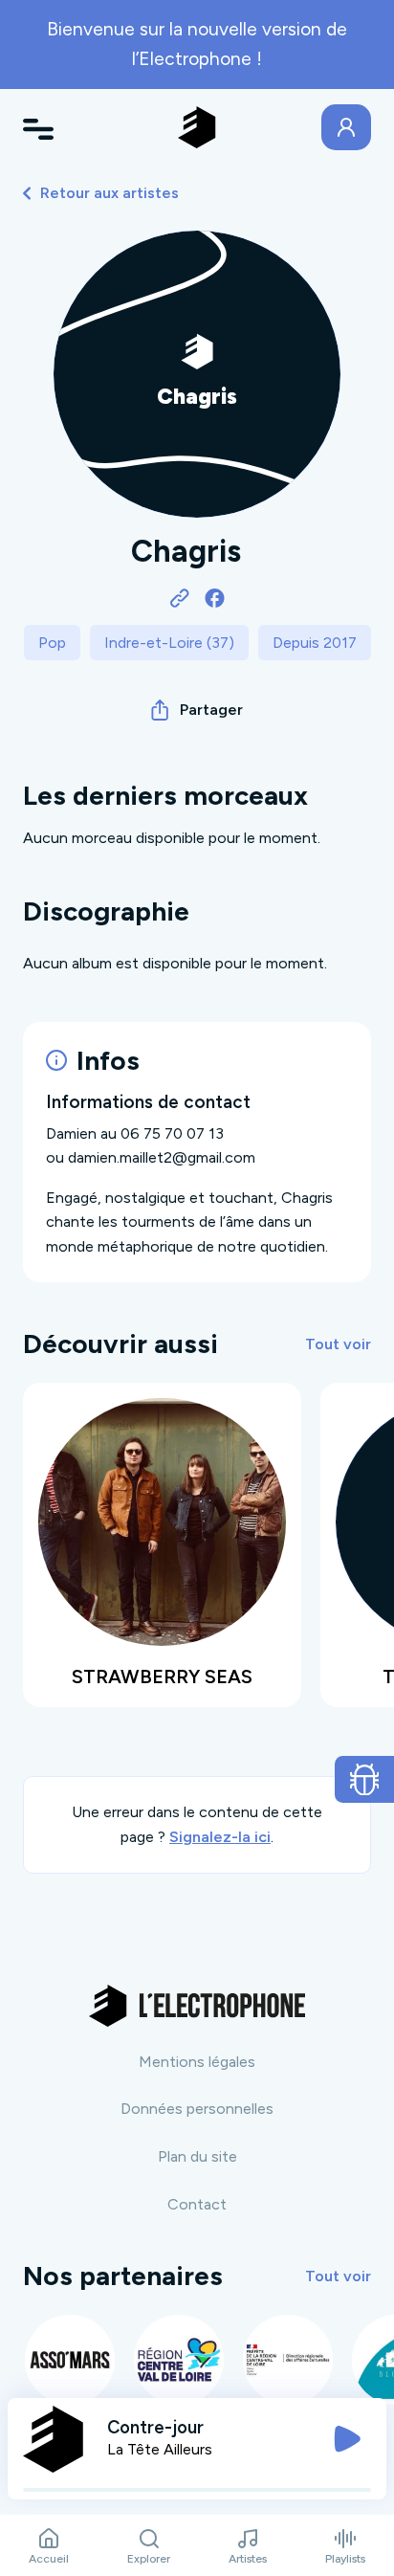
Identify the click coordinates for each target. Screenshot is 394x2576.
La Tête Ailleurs (160, 2449)
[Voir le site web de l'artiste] (180, 597)
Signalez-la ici (220, 1837)
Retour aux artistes (109, 193)
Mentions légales (197, 2062)
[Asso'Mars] (70, 2360)
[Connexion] (346, 127)
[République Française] (288, 2360)
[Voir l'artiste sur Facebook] (215, 597)
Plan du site (197, 2156)
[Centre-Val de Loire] (179, 2360)
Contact (197, 2204)
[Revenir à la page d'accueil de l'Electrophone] (197, 127)
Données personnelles (197, 2109)
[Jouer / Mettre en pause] (347, 2439)
